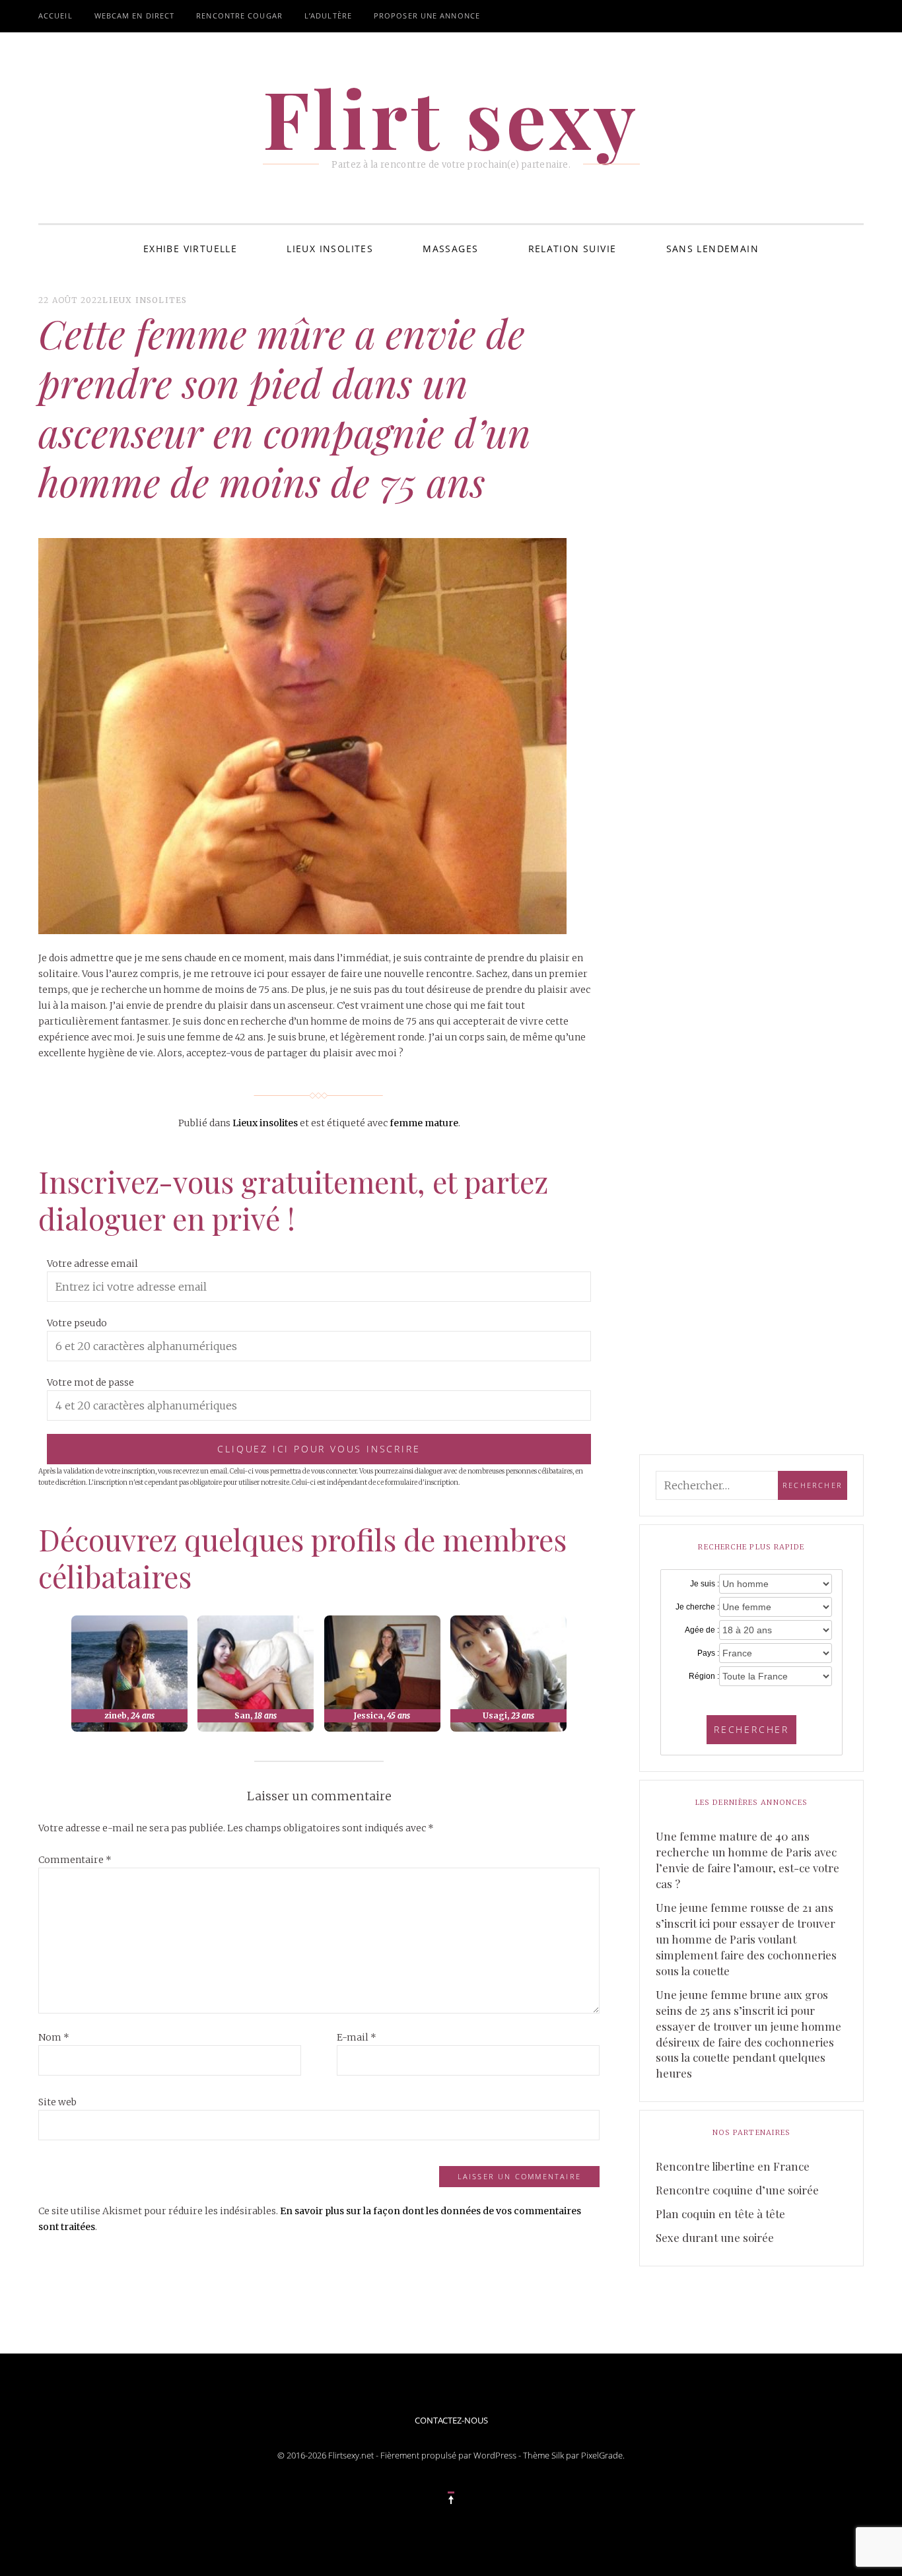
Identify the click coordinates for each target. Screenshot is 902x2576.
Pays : (708, 1653)
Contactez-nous (451, 2420)
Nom (54, 2037)
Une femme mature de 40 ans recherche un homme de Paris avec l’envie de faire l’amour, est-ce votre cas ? (747, 1860)
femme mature (424, 1123)
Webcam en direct (135, 16)
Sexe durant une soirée (715, 2237)
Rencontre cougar (239, 16)
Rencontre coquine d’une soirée (737, 2190)
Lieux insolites (330, 249)
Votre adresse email (92, 1264)
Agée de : (702, 1630)
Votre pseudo (77, 1323)
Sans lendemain (713, 249)
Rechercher (751, 1729)
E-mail (357, 2037)
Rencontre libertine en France (733, 2166)
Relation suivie (572, 249)
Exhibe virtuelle (190, 249)
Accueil (55, 16)
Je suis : (705, 1584)
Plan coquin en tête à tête (720, 2214)
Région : (704, 1676)
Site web (57, 2102)
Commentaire (75, 1860)
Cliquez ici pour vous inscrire (319, 1449)
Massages (450, 249)
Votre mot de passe (90, 1382)
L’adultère (328, 16)
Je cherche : (697, 1607)
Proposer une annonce (427, 16)
